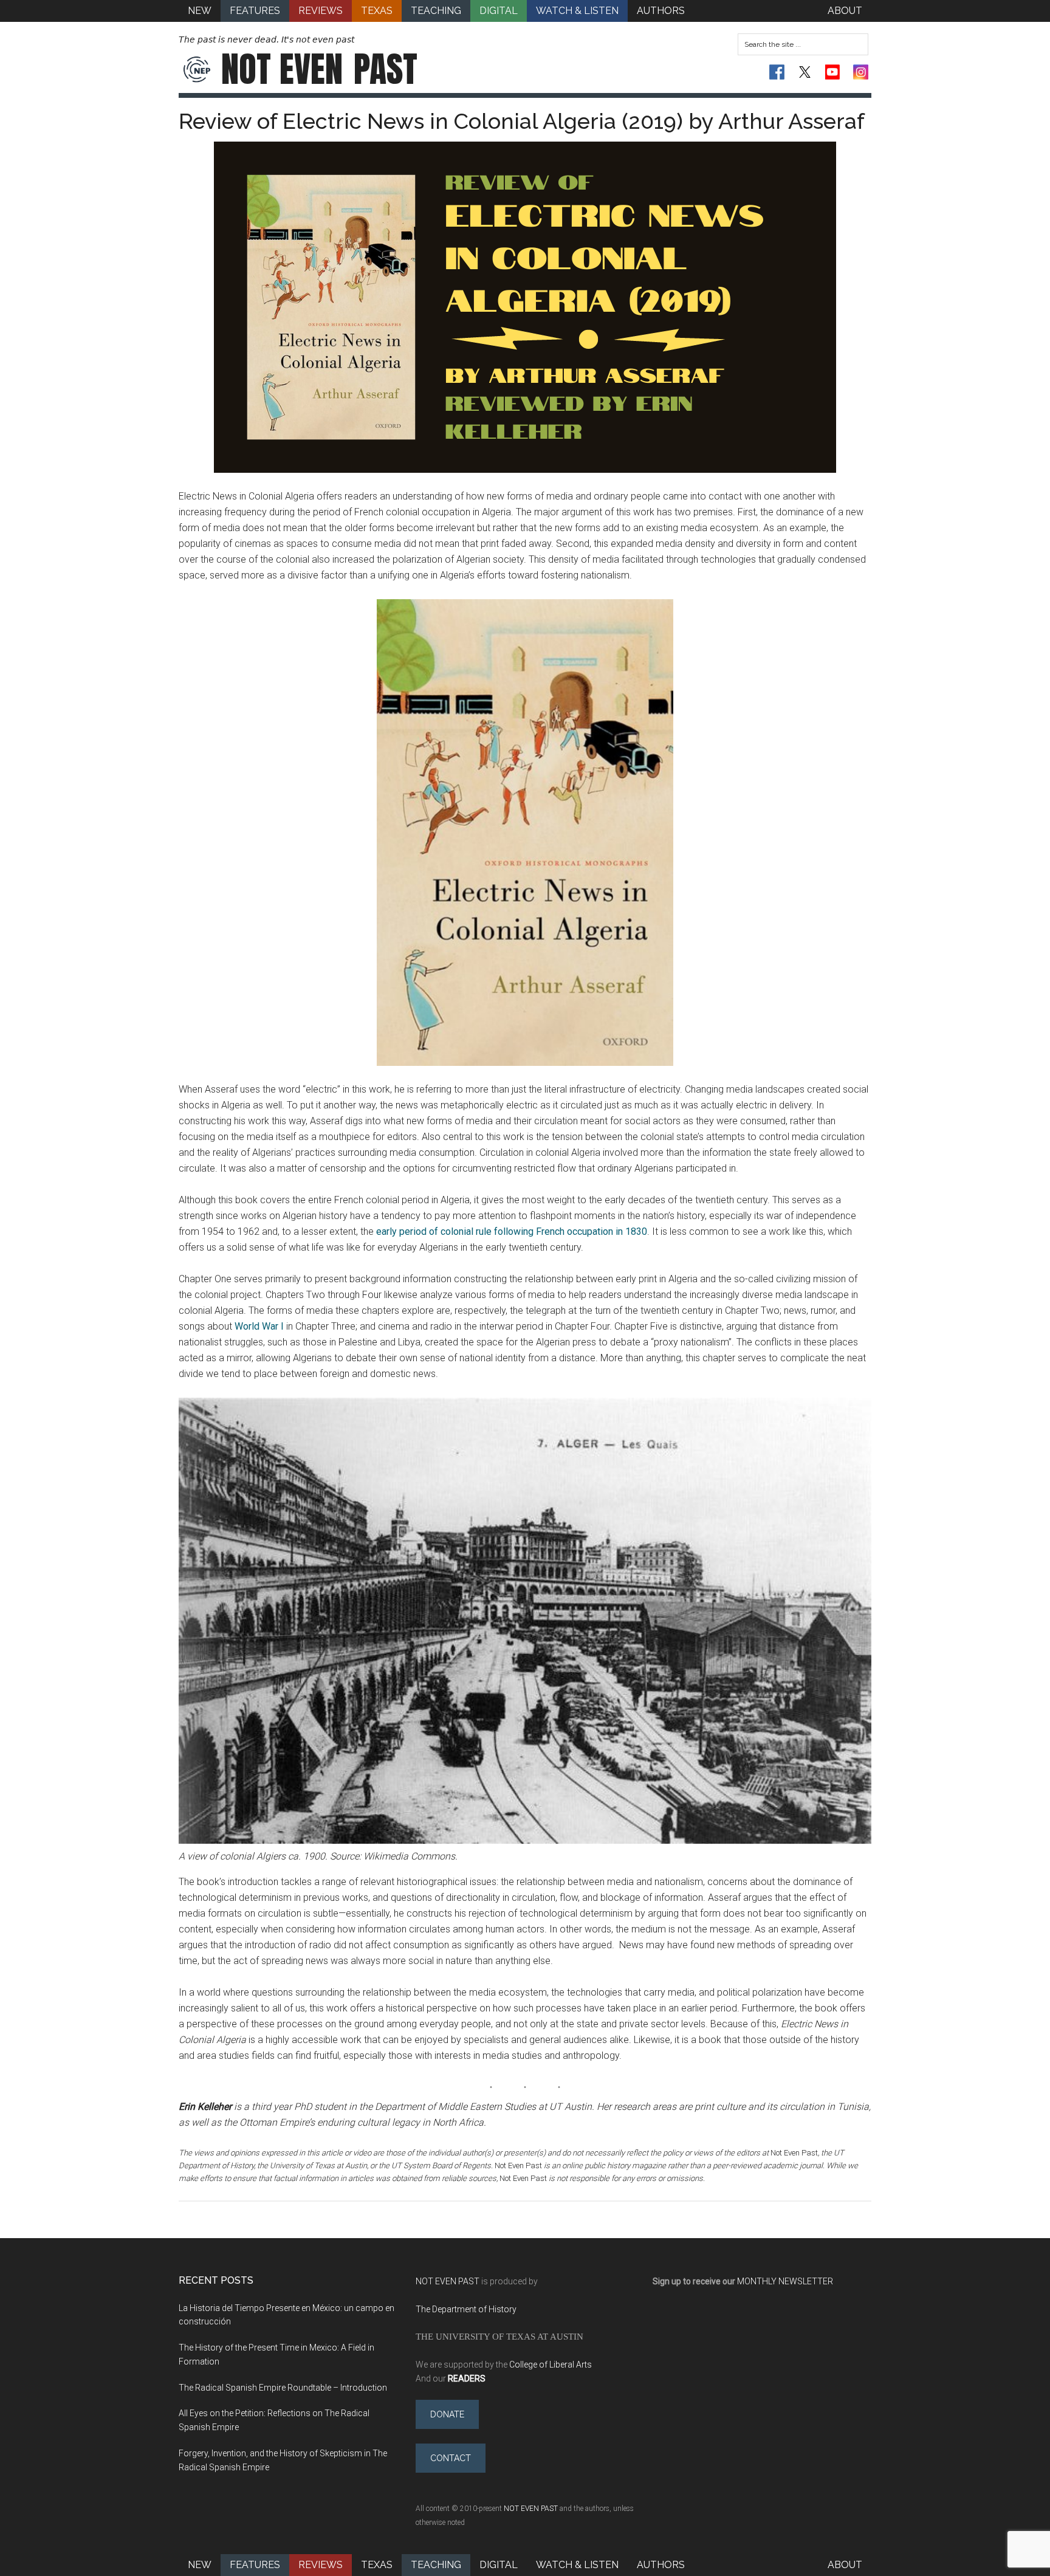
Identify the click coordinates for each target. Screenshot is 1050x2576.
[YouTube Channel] (833, 72)
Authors (661, 2565)
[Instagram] (861, 72)
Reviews (321, 2565)
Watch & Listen (577, 2565)
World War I (259, 1326)
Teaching (436, 2565)
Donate (447, 2414)
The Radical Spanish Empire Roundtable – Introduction (283, 2388)
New (200, 2565)
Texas (377, 2565)
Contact (451, 2458)
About (845, 2565)
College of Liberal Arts (551, 2365)
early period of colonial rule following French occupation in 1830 (512, 1231)
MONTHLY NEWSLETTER (785, 2281)
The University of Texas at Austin (499, 2336)
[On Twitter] (805, 72)
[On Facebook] (777, 72)
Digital (499, 2565)
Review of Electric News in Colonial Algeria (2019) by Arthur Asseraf (522, 121)
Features (255, 2565)
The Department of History (466, 2309)
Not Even (319, 69)
